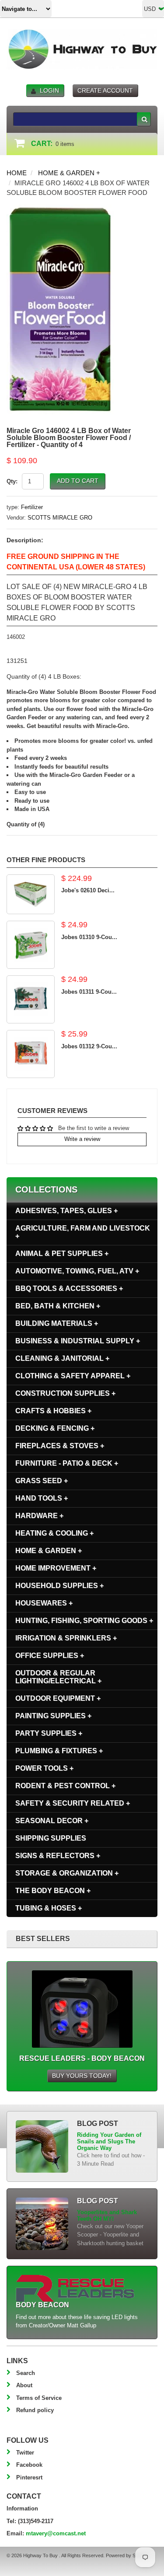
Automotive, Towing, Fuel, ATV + (77, 1271)
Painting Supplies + (53, 1716)
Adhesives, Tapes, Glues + (66, 1211)
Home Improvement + (56, 1568)
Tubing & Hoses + (49, 1908)
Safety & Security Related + (73, 1803)
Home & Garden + (69, 173)
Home (17, 173)
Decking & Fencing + (55, 1428)
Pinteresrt (29, 2477)
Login (49, 90)
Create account (105, 90)
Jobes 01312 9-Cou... (89, 1046)
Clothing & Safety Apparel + (73, 1376)
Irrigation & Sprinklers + (66, 1638)
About (24, 2385)
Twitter (25, 2453)
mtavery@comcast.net (56, 2533)
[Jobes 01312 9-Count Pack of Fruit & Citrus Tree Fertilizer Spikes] (31, 1054)
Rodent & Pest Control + (65, 1786)
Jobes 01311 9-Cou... (89, 992)
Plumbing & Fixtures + (59, 1751)
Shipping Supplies (51, 1838)
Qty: (12, 481)
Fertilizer (32, 507)
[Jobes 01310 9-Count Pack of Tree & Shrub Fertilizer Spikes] (31, 945)
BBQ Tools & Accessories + (69, 1288)
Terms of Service (39, 2398)
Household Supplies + (59, 1586)
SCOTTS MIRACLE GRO (60, 518)
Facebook (29, 2465)
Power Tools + (44, 1768)
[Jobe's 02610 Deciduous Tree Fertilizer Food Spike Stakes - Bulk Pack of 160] (31, 894)
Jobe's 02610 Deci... (88, 890)
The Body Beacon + (53, 1891)
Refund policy (35, 2410)
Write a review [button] (82, 1139)
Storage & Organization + (67, 1873)
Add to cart (78, 481)
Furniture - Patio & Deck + (67, 1463)
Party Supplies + (49, 1733)
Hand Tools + (42, 1498)
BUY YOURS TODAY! (82, 2076)
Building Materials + (57, 1323)
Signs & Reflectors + (58, 1856)
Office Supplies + (50, 1656)
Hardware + (39, 1516)
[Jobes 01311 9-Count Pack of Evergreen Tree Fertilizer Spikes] (31, 999)
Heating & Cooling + (54, 1533)
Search (26, 2373)
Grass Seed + (42, 1481)
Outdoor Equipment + (58, 1698)
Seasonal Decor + (52, 1821)
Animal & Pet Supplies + (62, 1253)
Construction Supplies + (65, 1393)
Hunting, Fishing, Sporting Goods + (84, 1621)
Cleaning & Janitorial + (62, 1358)
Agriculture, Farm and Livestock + (83, 1232)
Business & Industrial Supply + (78, 1341)
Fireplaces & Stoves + (60, 1446)
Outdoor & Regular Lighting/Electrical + (58, 1677)
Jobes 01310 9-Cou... (89, 937)
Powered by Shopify (127, 2555)
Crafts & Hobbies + (53, 1411)
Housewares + (44, 1603)
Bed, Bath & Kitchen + (58, 1306)
